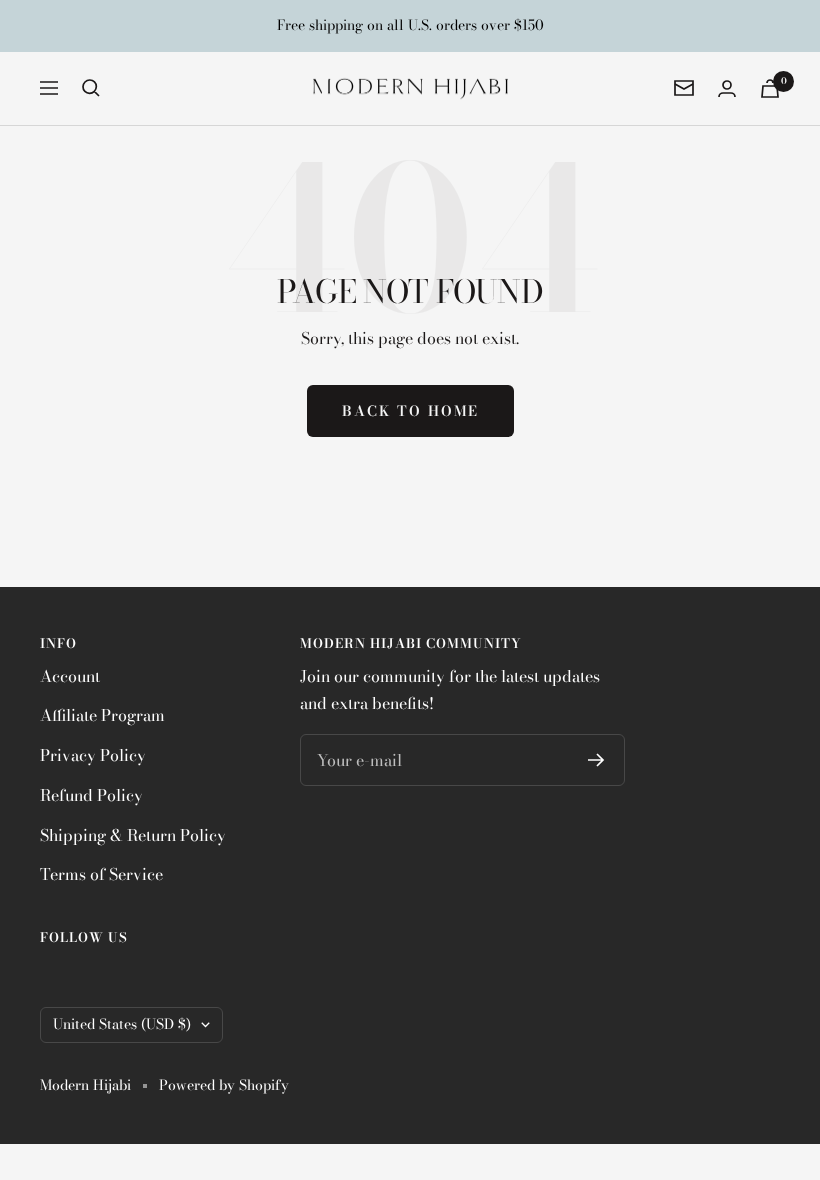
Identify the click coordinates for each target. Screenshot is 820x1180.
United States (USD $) (122, 1024)
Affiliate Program (102, 715)
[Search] (91, 88)
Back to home (410, 411)
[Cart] (770, 88)
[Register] (596, 760)
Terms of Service (101, 874)
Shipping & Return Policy (133, 835)
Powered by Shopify (224, 1085)
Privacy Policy (93, 755)
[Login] (727, 88)
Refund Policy (91, 795)
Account (70, 676)
